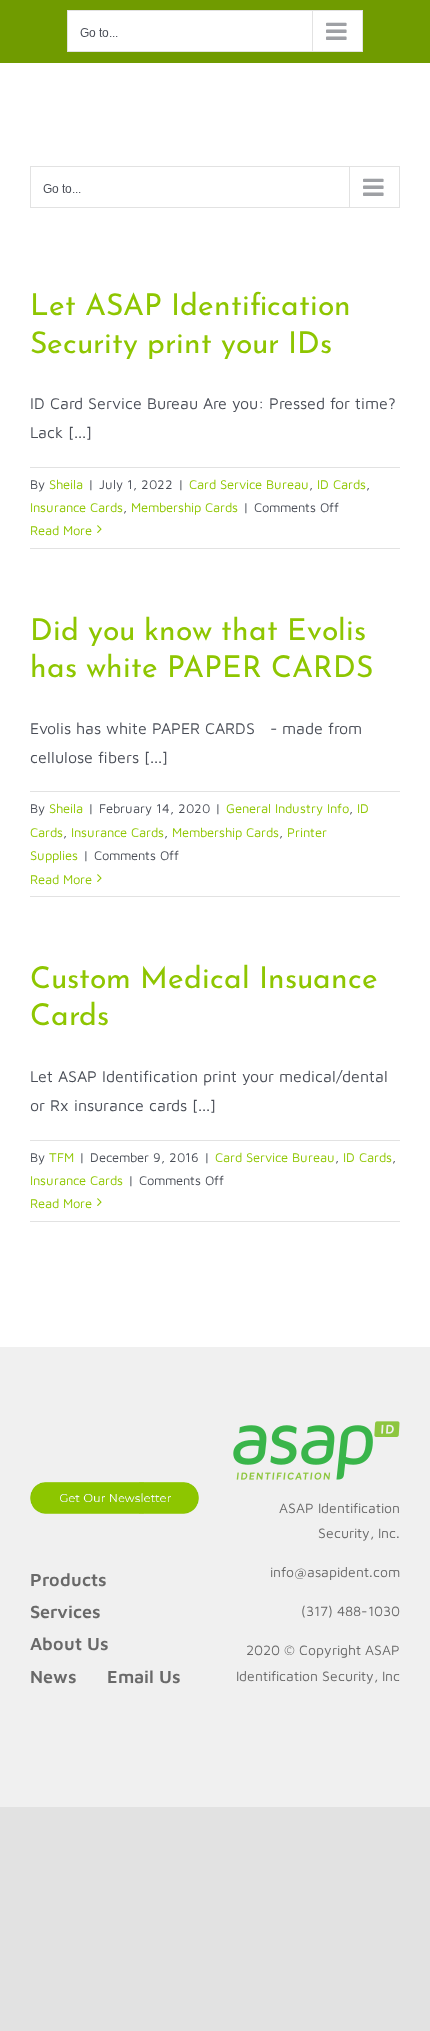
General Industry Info (287, 808)
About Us (69, 1643)
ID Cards (341, 484)
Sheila (66, 484)
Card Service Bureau (249, 484)
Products (68, 1579)
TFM (61, 1157)
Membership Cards (184, 507)
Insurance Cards (76, 507)
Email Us (144, 1676)
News (53, 1676)
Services (65, 1611)
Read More (61, 530)
